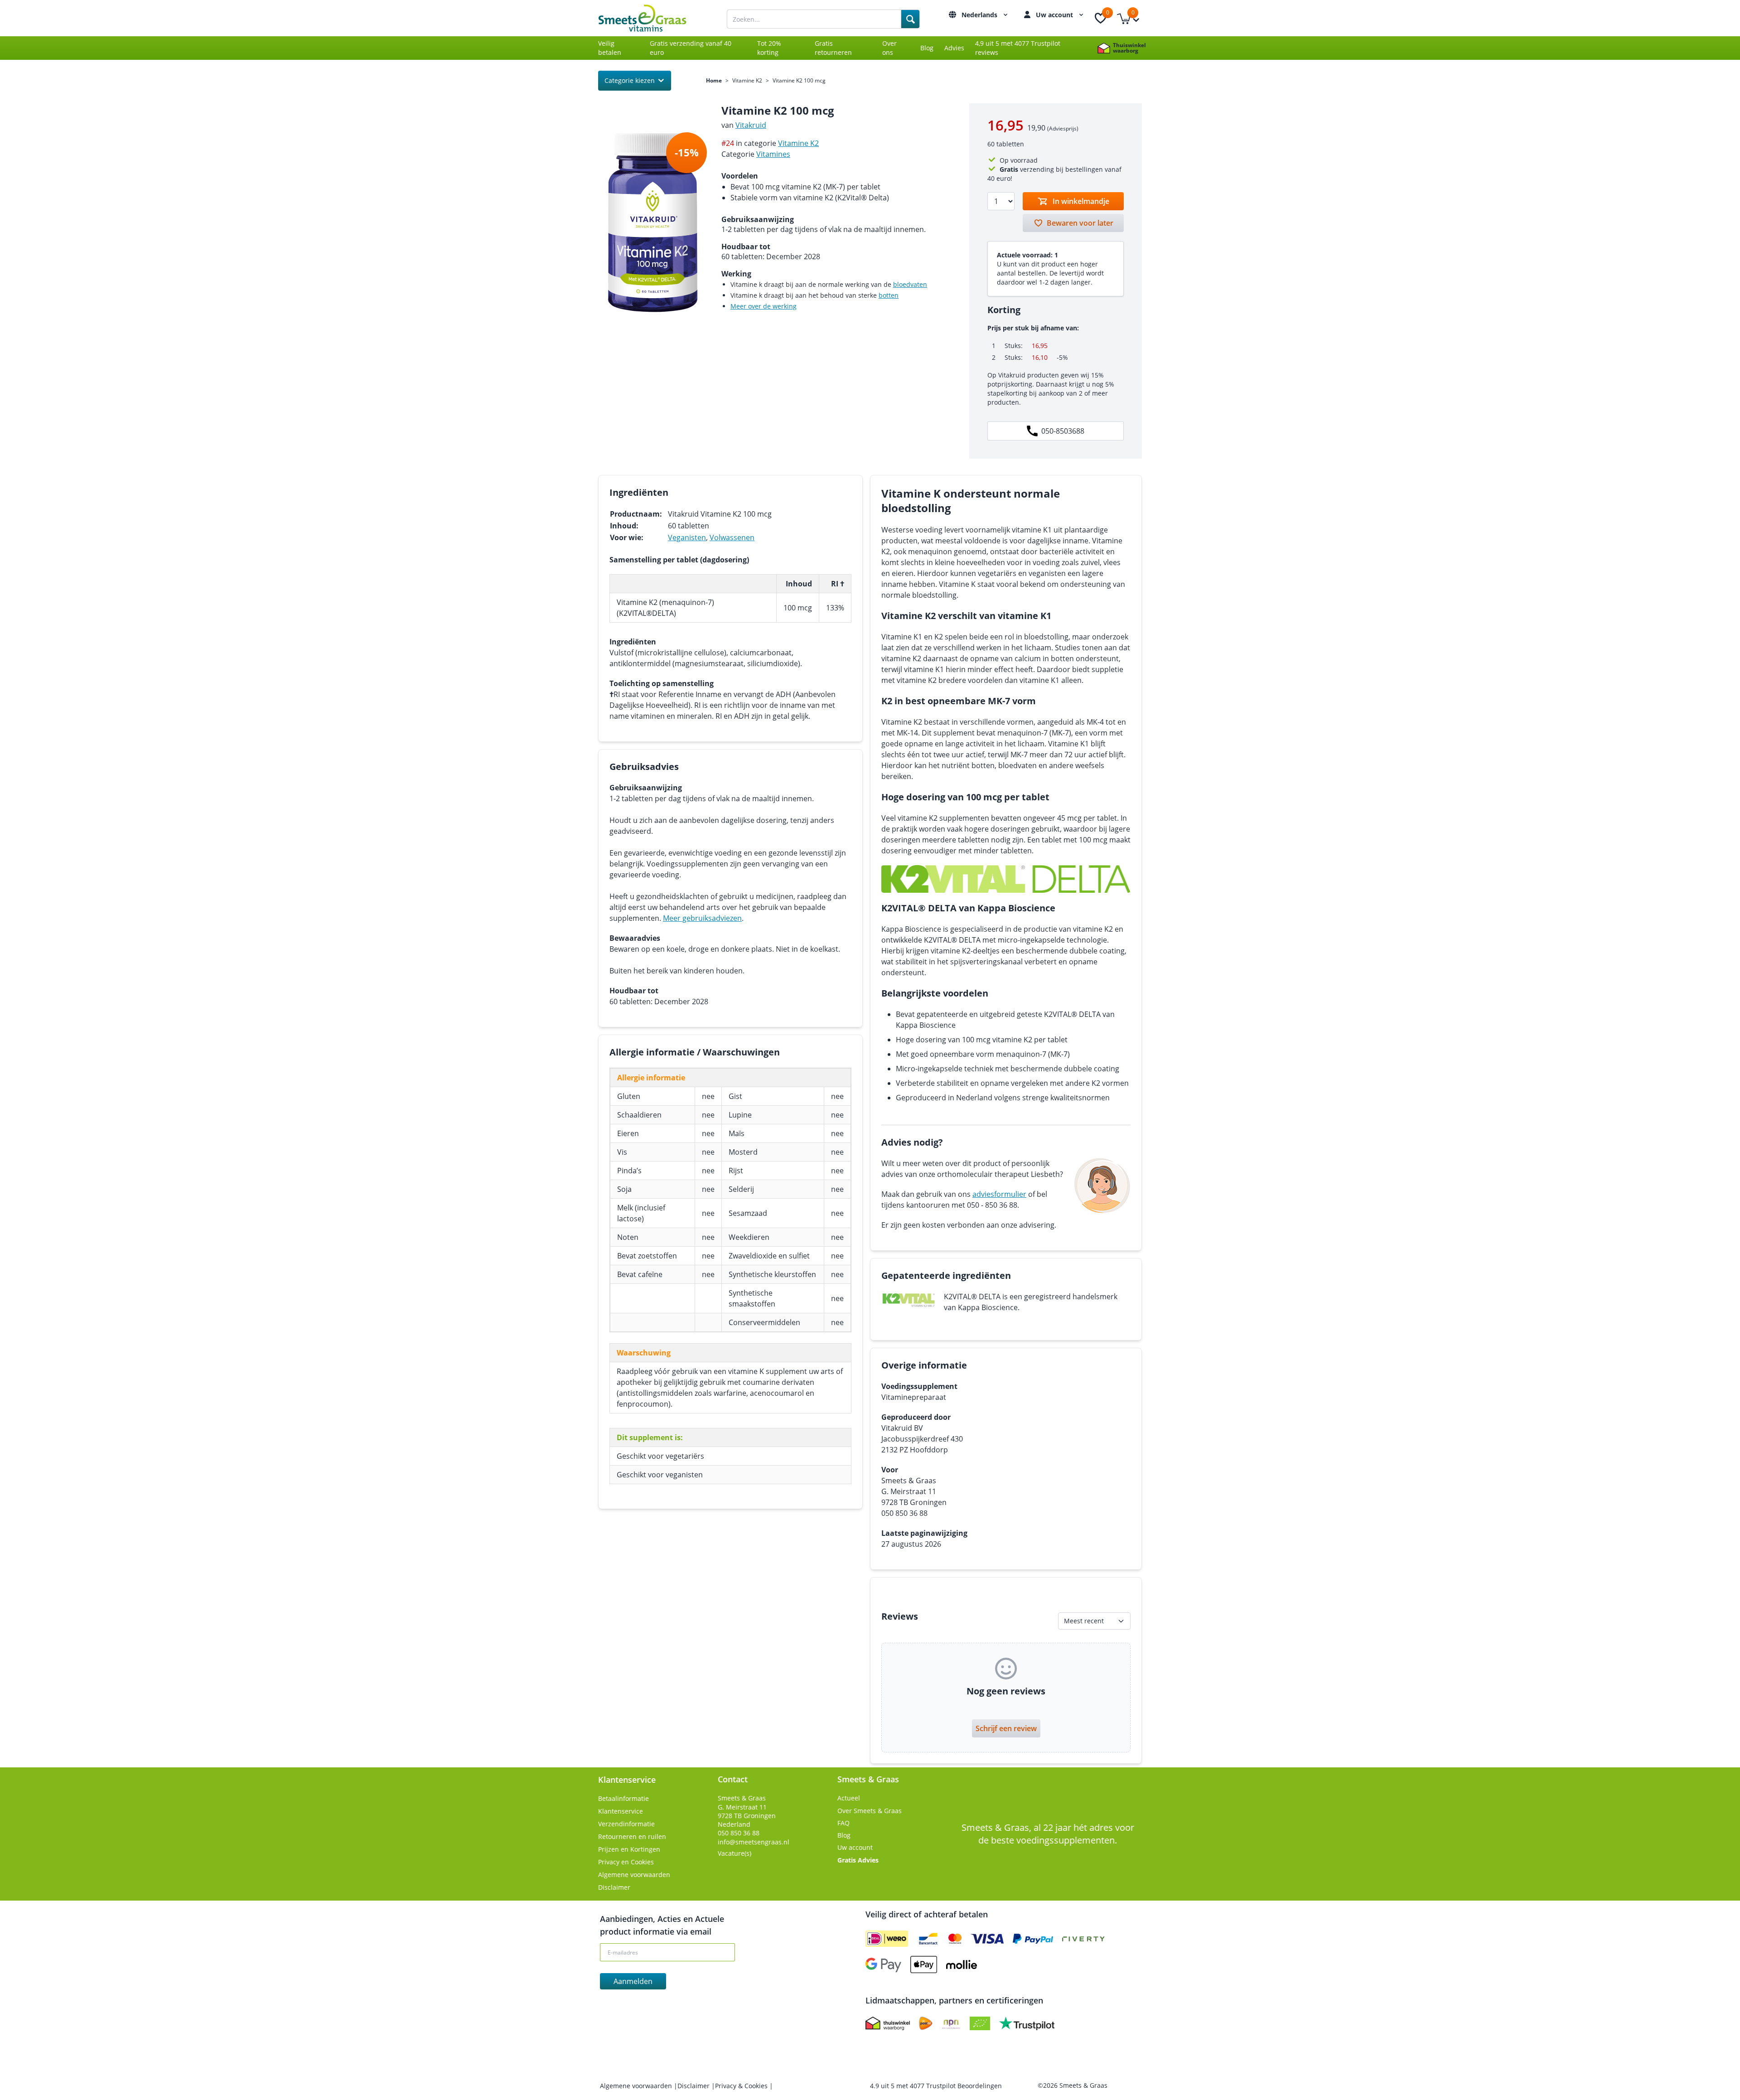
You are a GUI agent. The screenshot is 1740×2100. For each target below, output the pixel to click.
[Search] (910, 19)
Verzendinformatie (626, 1824)
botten (889, 295)
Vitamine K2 (747, 81)
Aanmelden (633, 1981)
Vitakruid (751, 125)
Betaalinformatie (623, 1798)
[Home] (652, 18)
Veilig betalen (610, 48)
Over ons (889, 48)
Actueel (849, 1798)
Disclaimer (614, 1887)
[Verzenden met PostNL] (926, 2023)
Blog (927, 48)
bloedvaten (910, 284)
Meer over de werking (764, 306)
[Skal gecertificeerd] (980, 2023)
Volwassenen (732, 537)
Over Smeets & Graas (870, 1811)
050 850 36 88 (739, 1833)
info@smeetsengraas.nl (754, 1842)
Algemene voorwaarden (634, 1875)
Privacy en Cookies (626, 1862)
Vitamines (773, 154)
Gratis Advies (858, 1860)
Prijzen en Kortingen (629, 1849)
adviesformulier (999, 1194)
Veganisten (687, 537)
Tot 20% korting (769, 48)
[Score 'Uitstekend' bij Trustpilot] (1027, 2023)
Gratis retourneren (833, 48)
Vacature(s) (735, 1853)
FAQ (843, 1823)
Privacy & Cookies (742, 2086)
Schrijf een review (1006, 1728)
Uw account (1055, 15)
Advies (954, 48)
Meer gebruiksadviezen (702, 918)
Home (714, 81)
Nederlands (980, 15)
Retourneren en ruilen (632, 1836)
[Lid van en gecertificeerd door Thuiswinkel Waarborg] (888, 2023)
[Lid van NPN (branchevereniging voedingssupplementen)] (951, 2023)
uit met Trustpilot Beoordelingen (936, 2086)
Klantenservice (621, 1811)
